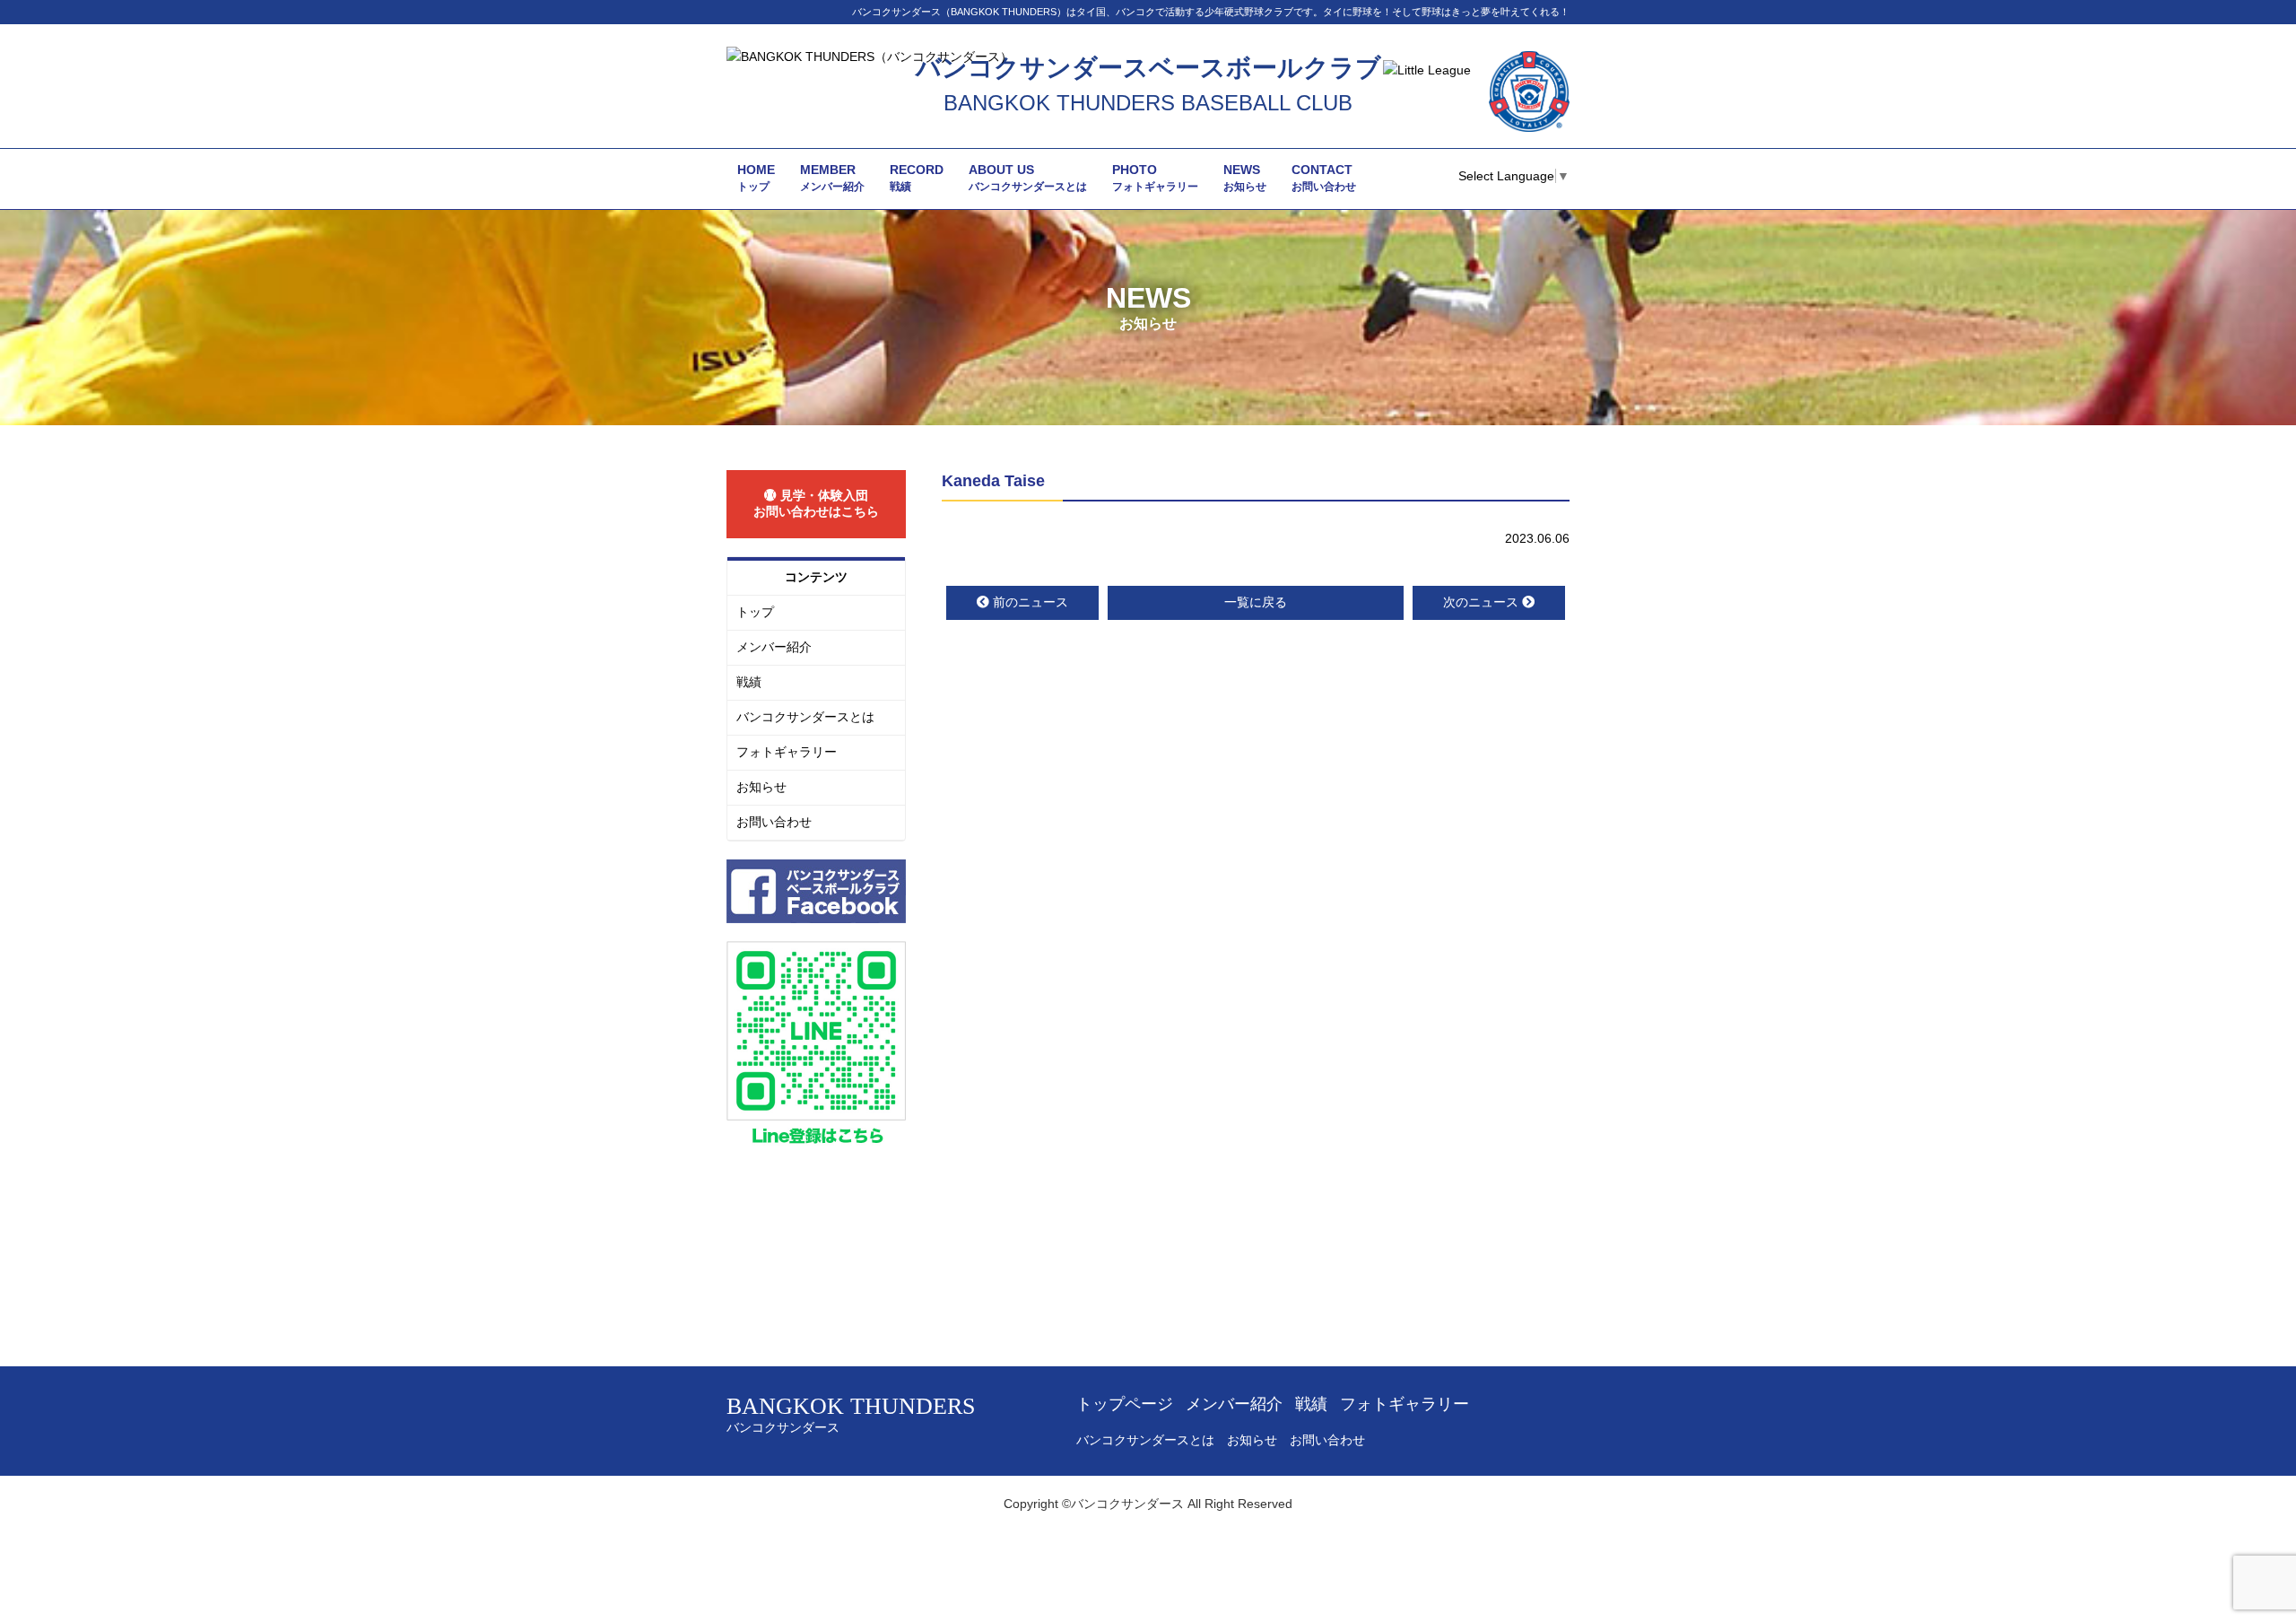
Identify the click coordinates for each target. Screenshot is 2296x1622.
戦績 (749, 682)
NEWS (1245, 178)
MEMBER (832, 178)
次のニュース (1481, 602)
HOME (756, 178)
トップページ (1125, 1404)
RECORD (917, 178)
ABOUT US (1028, 178)
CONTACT (1324, 178)
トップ (755, 612)
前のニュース (1031, 602)
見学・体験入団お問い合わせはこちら (816, 503)
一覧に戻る (1256, 602)
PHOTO (1155, 178)
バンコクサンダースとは (805, 717)
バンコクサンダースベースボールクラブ (1148, 68)
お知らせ (761, 787)
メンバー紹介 (774, 647)
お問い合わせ (774, 822)
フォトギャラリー (787, 752)
